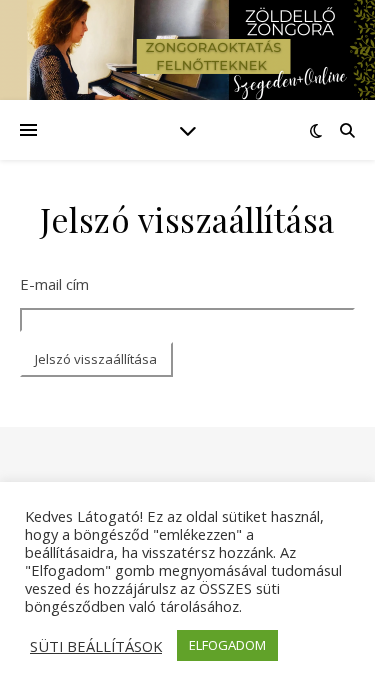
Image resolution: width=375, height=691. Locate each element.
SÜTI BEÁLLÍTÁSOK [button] (96, 646)
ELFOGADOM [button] (227, 645)
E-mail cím (54, 284)
